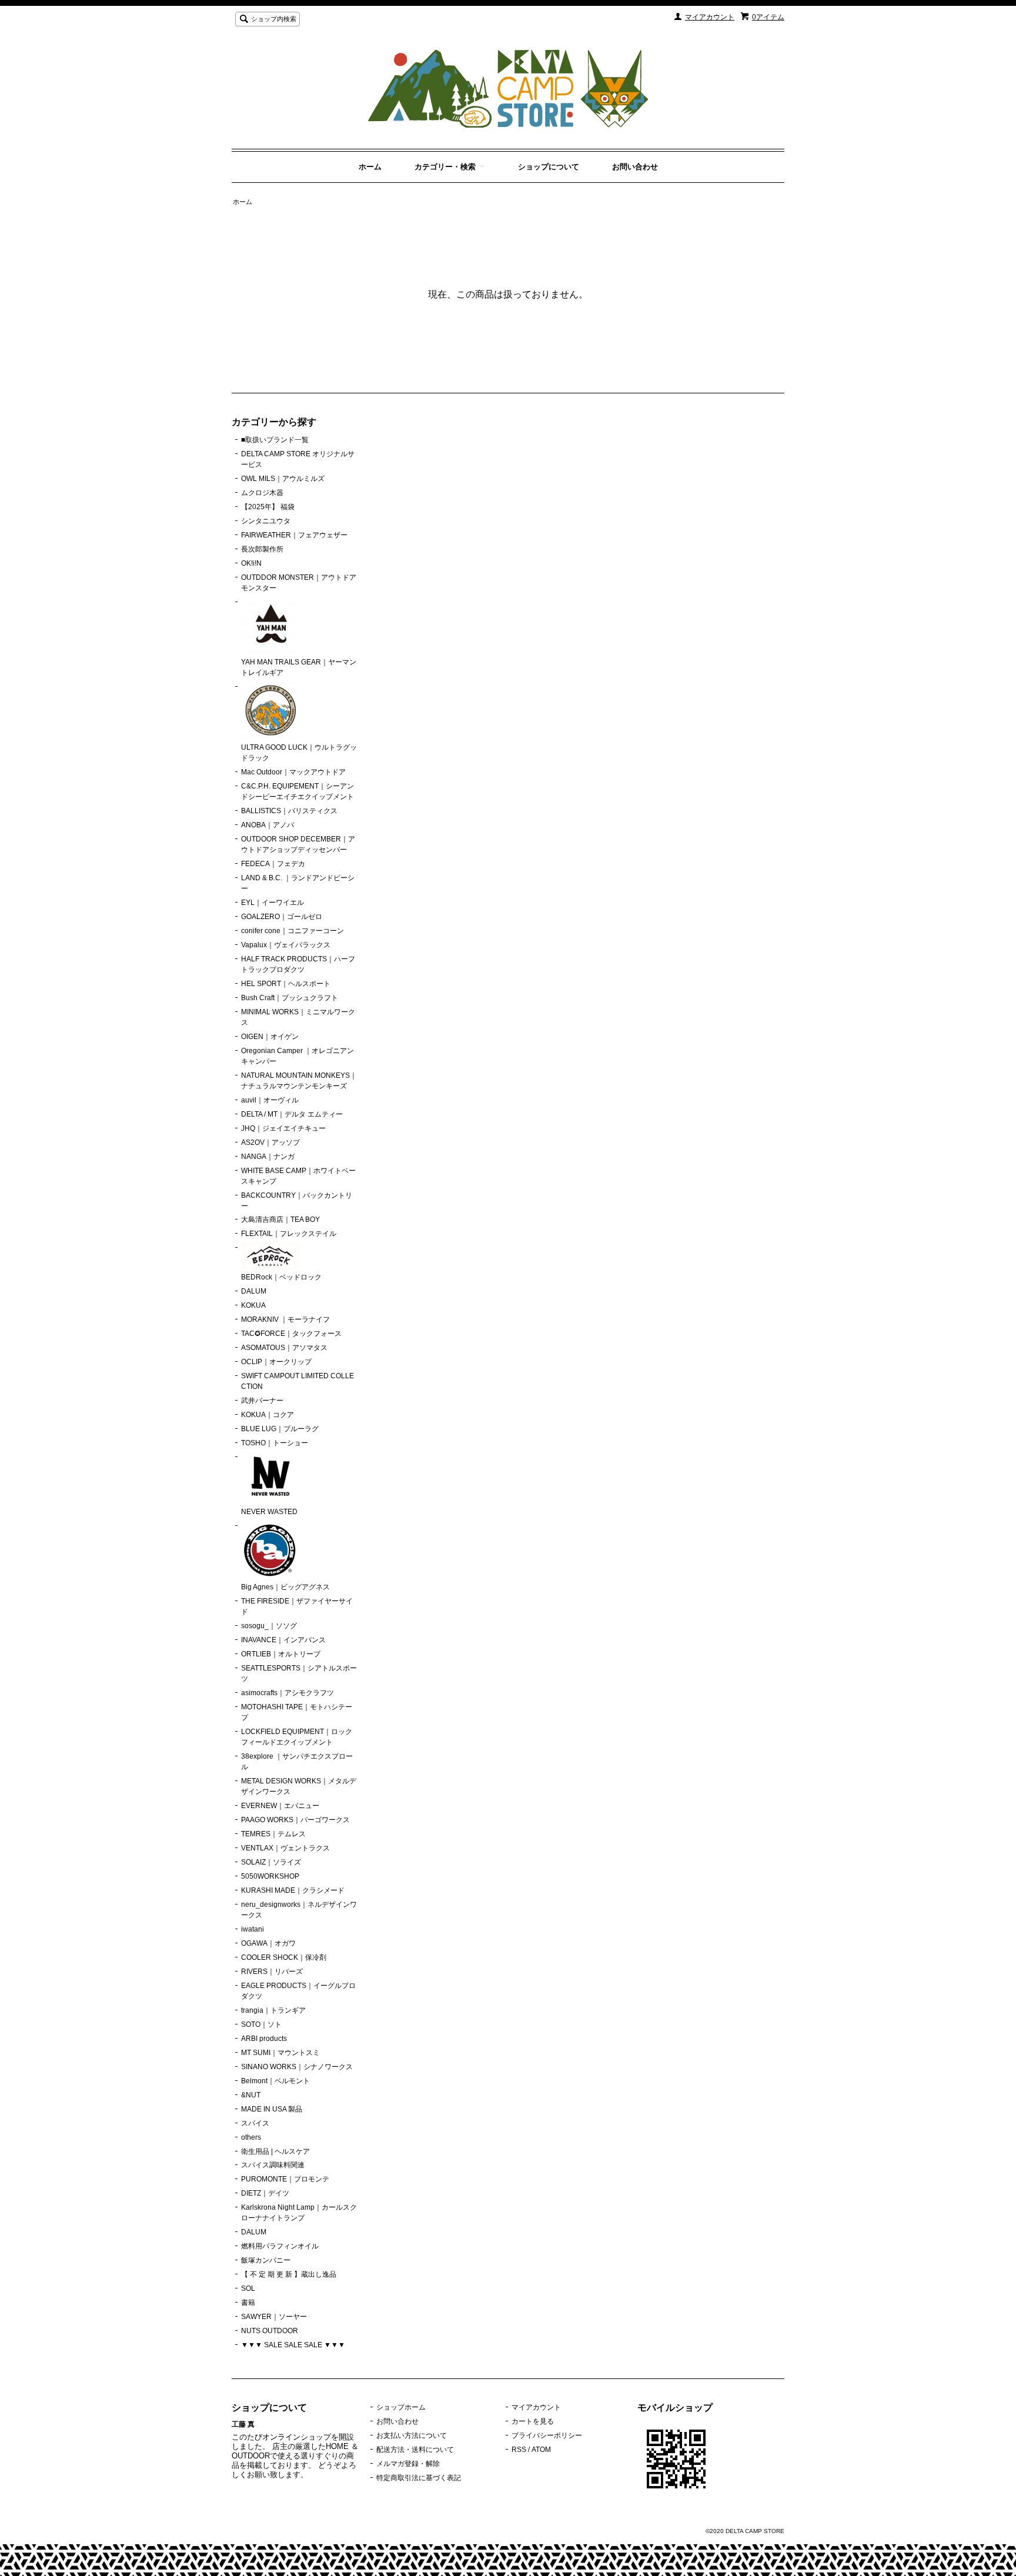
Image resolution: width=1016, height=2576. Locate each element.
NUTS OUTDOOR (270, 2331)
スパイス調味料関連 (273, 2165)
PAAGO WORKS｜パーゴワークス (295, 1820)
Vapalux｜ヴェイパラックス (286, 945)
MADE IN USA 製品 (272, 2109)
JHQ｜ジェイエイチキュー (283, 1128)
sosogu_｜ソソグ (269, 1626)
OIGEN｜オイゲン (270, 1037)
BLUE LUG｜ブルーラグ (280, 1429)
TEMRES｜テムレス (273, 1834)
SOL (248, 2288)
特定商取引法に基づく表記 (419, 2478)
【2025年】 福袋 (268, 507)
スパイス (255, 2123)
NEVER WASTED (269, 1512)
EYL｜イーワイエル (273, 903)
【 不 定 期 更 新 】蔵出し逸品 (289, 2274)
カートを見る (533, 2421)
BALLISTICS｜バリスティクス (289, 811)
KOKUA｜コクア (268, 1415)
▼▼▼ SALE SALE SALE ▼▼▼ (293, 2345)
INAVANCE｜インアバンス (283, 1640)
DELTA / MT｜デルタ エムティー (292, 1114)
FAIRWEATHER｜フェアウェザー (294, 535)
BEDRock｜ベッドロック (281, 1277)
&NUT (251, 2095)
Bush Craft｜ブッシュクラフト (290, 998)
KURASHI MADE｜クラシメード (293, 1890)
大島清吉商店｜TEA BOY (280, 1219)
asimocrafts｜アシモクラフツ (288, 1693)
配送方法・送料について (415, 2450)
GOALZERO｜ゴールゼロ (282, 917)
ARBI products (264, 2039)
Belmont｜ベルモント (275, 2081)
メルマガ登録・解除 (408, 2464)
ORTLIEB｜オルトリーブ (281, 1654)
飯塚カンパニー (266, 2260)
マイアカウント (710, 17)
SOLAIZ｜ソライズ (271, 1862)
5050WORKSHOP (270, 1876)
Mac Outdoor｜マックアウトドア (293, 772)
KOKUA (253, 1305)
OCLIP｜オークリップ (276, 1362)
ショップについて (549, 167)
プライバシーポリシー (547, 2435)
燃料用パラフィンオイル (280, 2246)
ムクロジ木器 (262, 493)
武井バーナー (262, 1401)
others (251, 2137)
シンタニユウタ (266, 521)
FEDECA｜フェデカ (273, 864)
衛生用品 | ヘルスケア (275, 2151)
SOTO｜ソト (261, 2024)
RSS (519, 2450)
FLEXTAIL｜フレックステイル (289, 1234)
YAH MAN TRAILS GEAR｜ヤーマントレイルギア (299, 667)
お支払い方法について (412, 2435)
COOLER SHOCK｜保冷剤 (284, 1957)
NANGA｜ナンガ (268, 1157)
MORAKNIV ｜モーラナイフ (285, 1319)
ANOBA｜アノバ (268, 825)
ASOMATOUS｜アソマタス (284, 1348)
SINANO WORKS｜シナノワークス (297, 2067)
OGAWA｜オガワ (268, 1943)
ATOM (541, 2450)
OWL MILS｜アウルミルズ (283, 479)
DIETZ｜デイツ (265, 2193)
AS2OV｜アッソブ (270, 1142)
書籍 (248, 2303)
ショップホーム (401, 2407)
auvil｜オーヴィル (270, 1100)
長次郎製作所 (262, 549)
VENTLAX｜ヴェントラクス (285, 1848)
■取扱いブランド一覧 (275, 440)
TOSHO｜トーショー (275, 1443)
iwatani (253, 1929)
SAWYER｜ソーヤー (274, 2317)
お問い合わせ (635, 167)
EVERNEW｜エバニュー (280, 1806)
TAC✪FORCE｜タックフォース (291, 1334)
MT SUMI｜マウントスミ (280, 2053)
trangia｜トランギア (273, 2010)
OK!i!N (251, 563)
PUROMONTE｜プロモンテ (285, 2179)
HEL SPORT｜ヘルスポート (286, 984)
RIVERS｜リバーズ (272, 1972)
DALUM (254, 1291)
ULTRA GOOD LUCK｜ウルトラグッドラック (299, 753)
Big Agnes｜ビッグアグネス (285, 1587)
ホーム (370, 167)
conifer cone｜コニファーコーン (293, 931)
